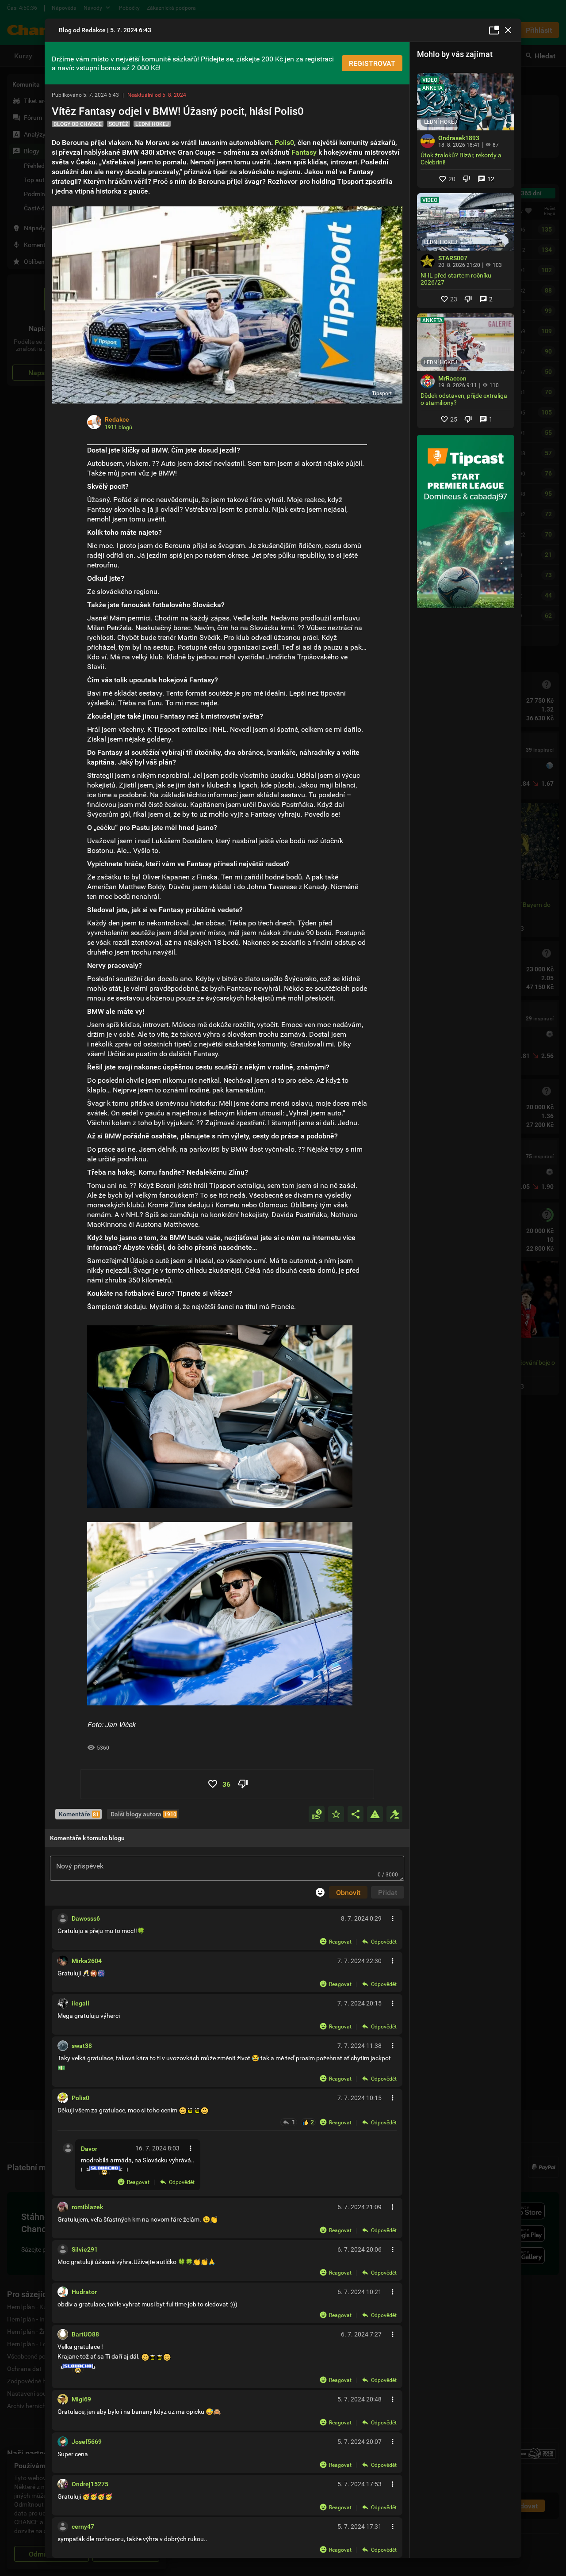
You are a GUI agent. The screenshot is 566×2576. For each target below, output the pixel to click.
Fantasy (304, 152)
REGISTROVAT (372, 63)
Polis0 (284, 142)
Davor (89, 2148)
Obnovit (348, 1892)
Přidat (388, 1892)
